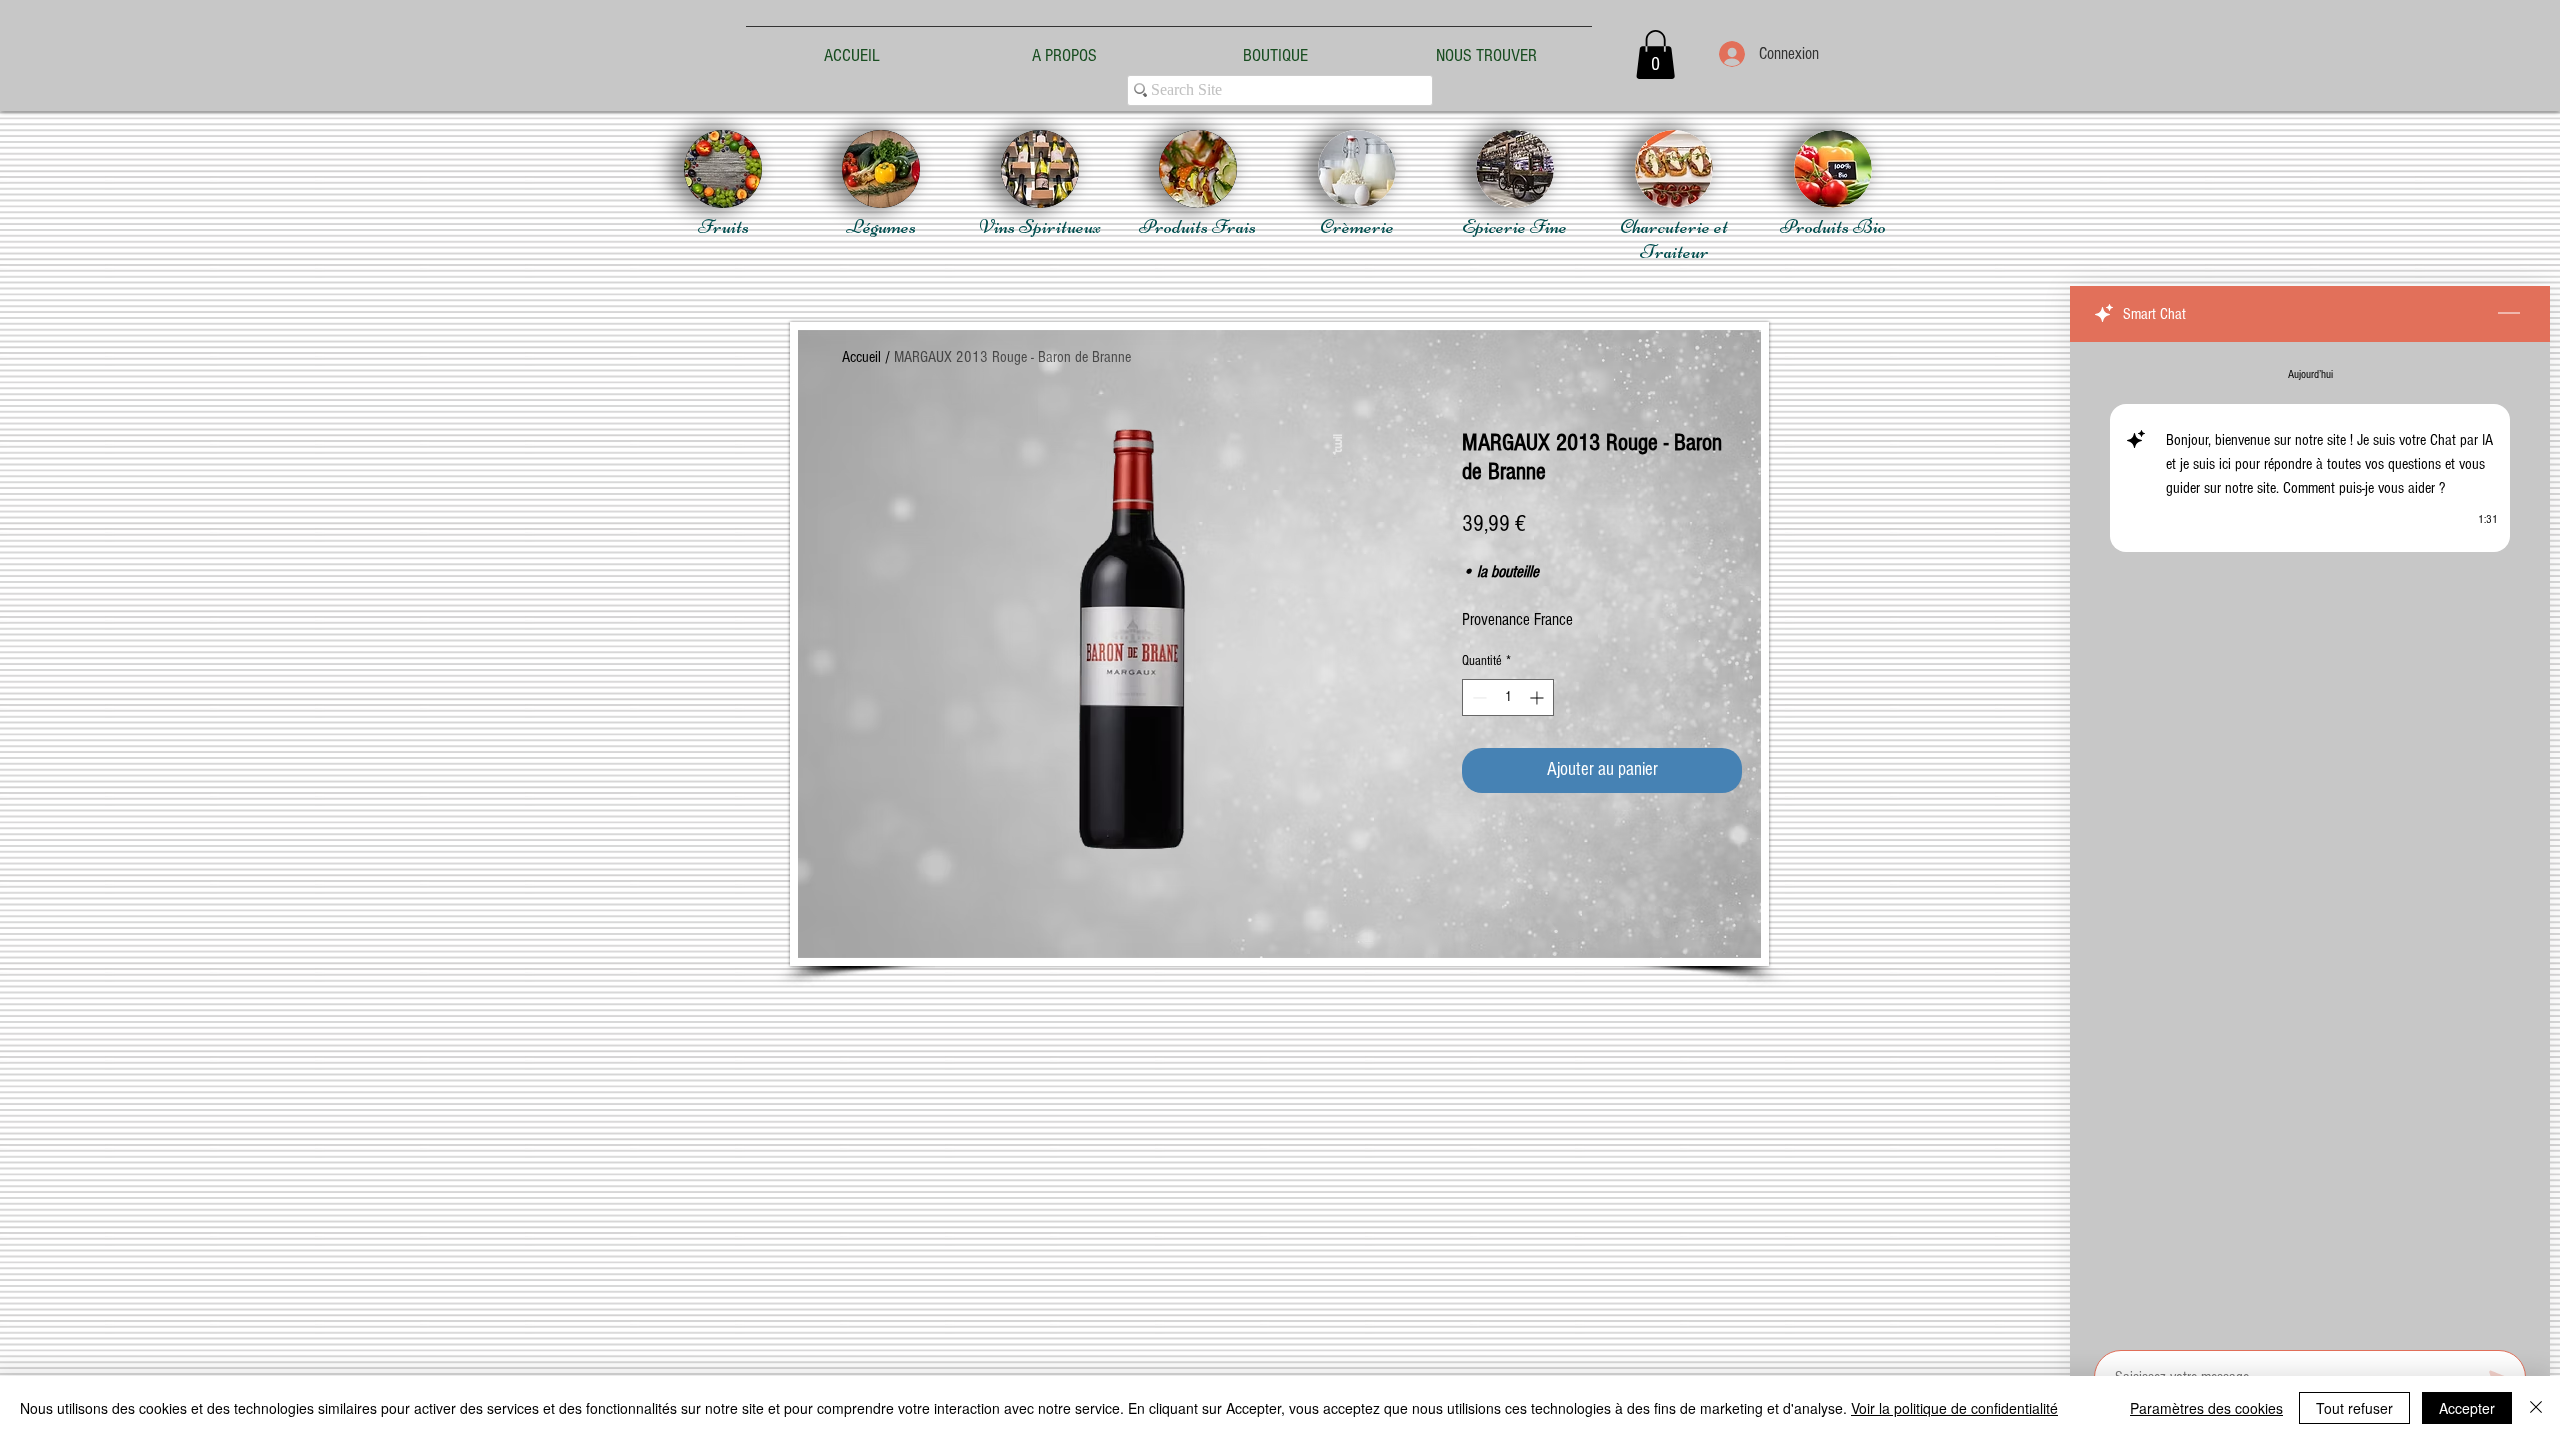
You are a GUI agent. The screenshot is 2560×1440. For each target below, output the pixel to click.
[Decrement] (1477, 697)
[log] (2310, 840)
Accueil (861, 357)
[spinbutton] (1508, 697)
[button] (1655, 54)
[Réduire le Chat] (2509, 314)
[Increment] (1538, 697)
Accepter (2467, 1408)
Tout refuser (2354, 1408)
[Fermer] (2536, 1408)
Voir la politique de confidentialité (1954, 1408)
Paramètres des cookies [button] (2206, 1408)
